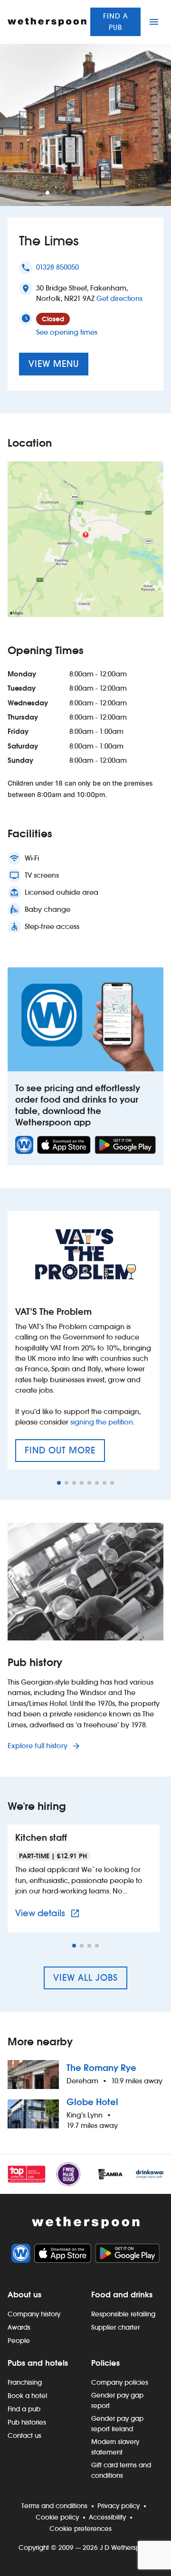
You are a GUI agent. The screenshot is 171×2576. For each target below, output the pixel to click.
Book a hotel (27, 2396)
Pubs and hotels (38, 2363)
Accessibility (107, 2517)
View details (49, 1913)
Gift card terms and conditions (121, 2470)
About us (24, 2295)
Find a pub (116, 22)
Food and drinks (122, 2295)
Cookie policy (57, 2517)
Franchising (25, 2382)
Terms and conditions (54, 2506)
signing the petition (102, 1422)
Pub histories (27, 2422)
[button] (47, 193)
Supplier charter (115, 2327)
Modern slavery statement (115, 2447)
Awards (19, 2327)
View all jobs (85, 1978)
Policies (105, 2363)
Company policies (120, 2382)
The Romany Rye (101, 2068)
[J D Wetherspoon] (47, 22)
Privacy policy (119, 2506)
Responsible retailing (123, 2314)
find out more (65, 1453)
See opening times (67, 332)
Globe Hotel (92, 2102)
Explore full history (38, 1746)
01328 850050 (57, 267)
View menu (54, 364)
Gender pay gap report (117, 2400)
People (19, 2341)
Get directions (119, 298)
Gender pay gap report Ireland (117, 2424)
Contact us (24, 2435)
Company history (34, 2314)
